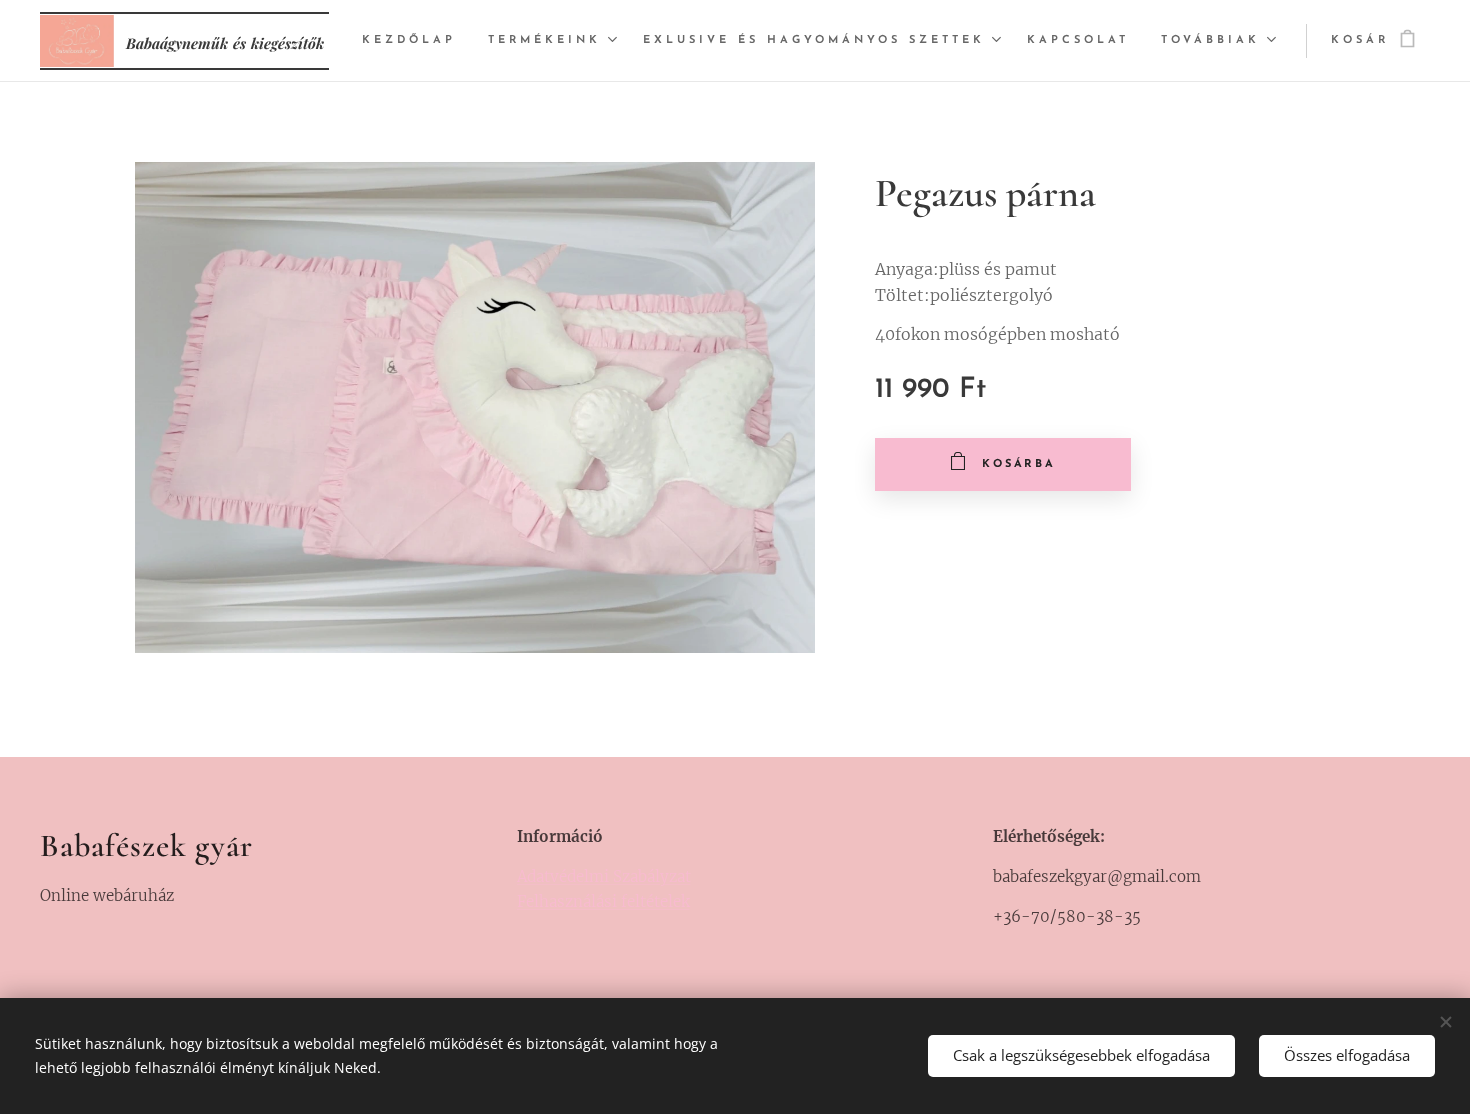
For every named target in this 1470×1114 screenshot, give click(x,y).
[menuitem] (414, 41)
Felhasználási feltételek (603, 901)
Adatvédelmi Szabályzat (604, 876)
